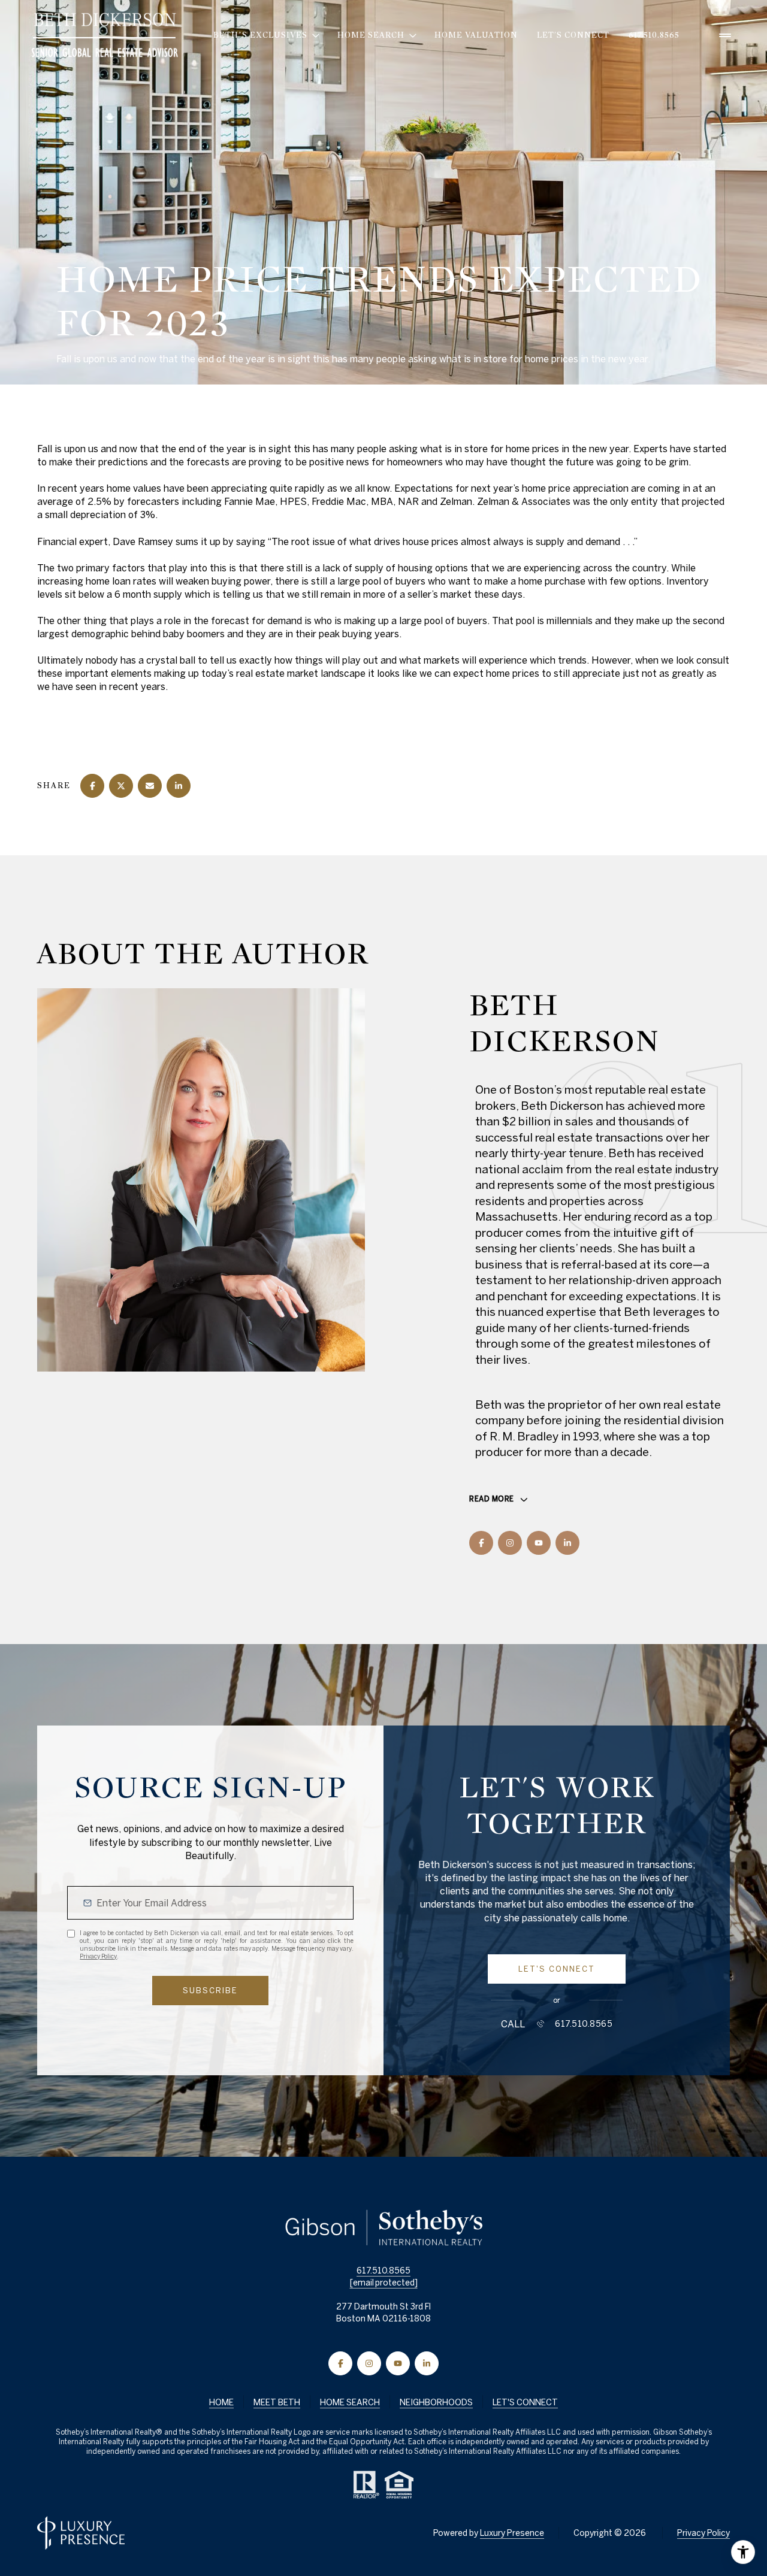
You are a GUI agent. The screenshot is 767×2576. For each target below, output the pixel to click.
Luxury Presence (512, 2533)
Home (221, 2402)
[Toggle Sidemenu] (725, 35)
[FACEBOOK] (481, 1543)
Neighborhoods (436, 2402)
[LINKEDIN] (567, 1543)
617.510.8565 (654, 35)
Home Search (350, 2402)
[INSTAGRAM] (510, 1543)
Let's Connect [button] (525, 2402)
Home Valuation (476, 35)
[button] (557, 1969)
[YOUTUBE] (539, 1543)
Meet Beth (277, 2402)
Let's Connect (573, 35)
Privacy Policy (98, 1956)
